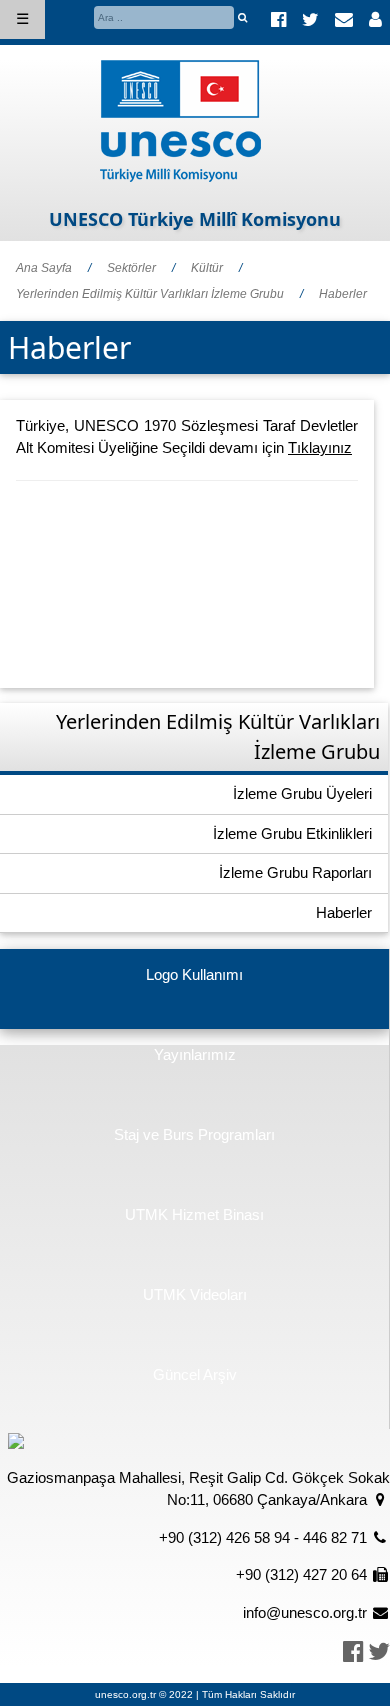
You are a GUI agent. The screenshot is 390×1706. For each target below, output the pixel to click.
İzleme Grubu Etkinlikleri (292, 833)
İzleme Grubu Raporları (295, 872)
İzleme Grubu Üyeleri (302, 793)
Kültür (207, 268)
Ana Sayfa (44, 268)
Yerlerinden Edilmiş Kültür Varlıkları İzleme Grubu (150, 294)
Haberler (343, 294)
